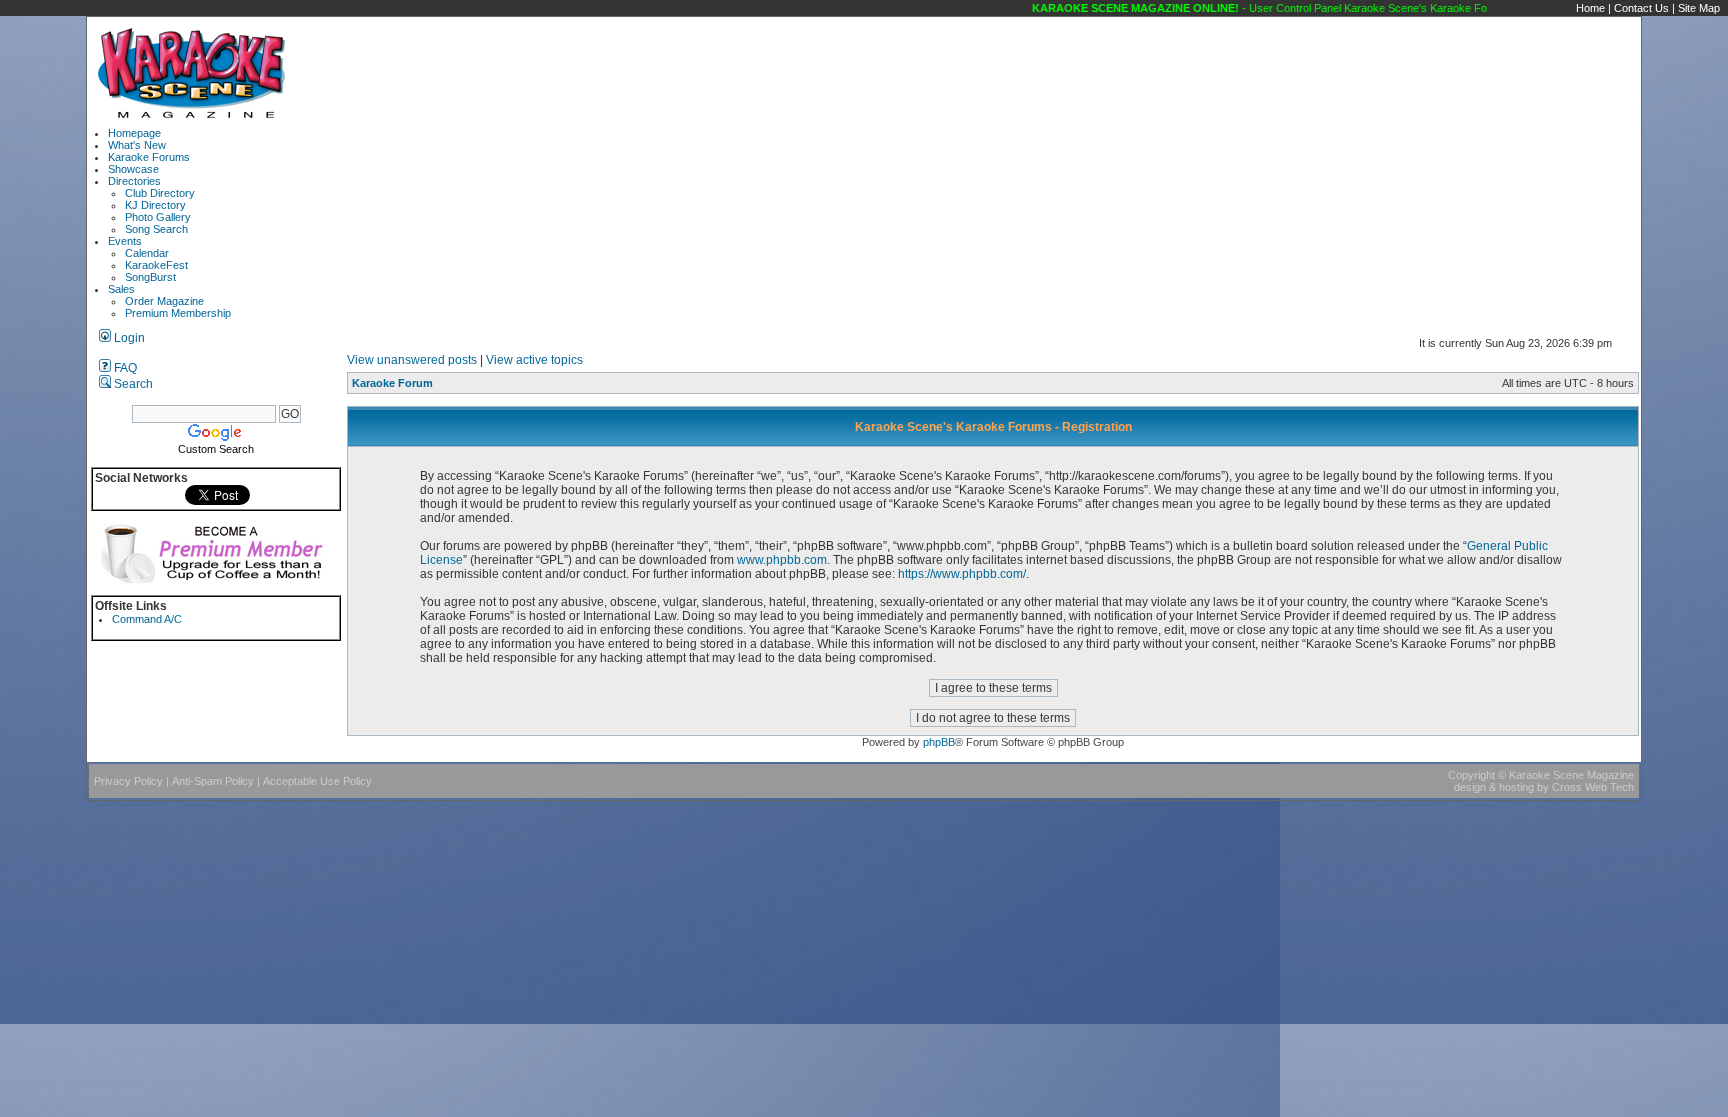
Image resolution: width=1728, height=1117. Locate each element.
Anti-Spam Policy (213, 781)
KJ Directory (155, 205)
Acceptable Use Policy (317, 781)
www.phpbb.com (782, 560)
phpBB (939, 742)
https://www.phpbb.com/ (962, 574)
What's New (137, 145)
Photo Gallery (158, 217)
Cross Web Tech (1593, 787)
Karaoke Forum (392, 383)
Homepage (134, 133)
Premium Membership (178, 313)
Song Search (156, 229)
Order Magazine (164, 301)
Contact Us (1641, 8)
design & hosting (1494, 787)
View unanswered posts (412, 360)
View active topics (534, 360)
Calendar (147, 253)
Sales (121, 289)
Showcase (133, 169)
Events (125, 241)
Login (128, 338)
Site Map (1699, 8)
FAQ (124, 368)
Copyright (1471, 775)
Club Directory (160, 193)
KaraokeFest (156, 265)
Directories (134, 181)
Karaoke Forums (149, 157)
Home (1590, 8)
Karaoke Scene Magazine (1571, 775)
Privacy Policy (128, 781)
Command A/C (147, 619)
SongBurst (150, 277)
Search (132, 384)
